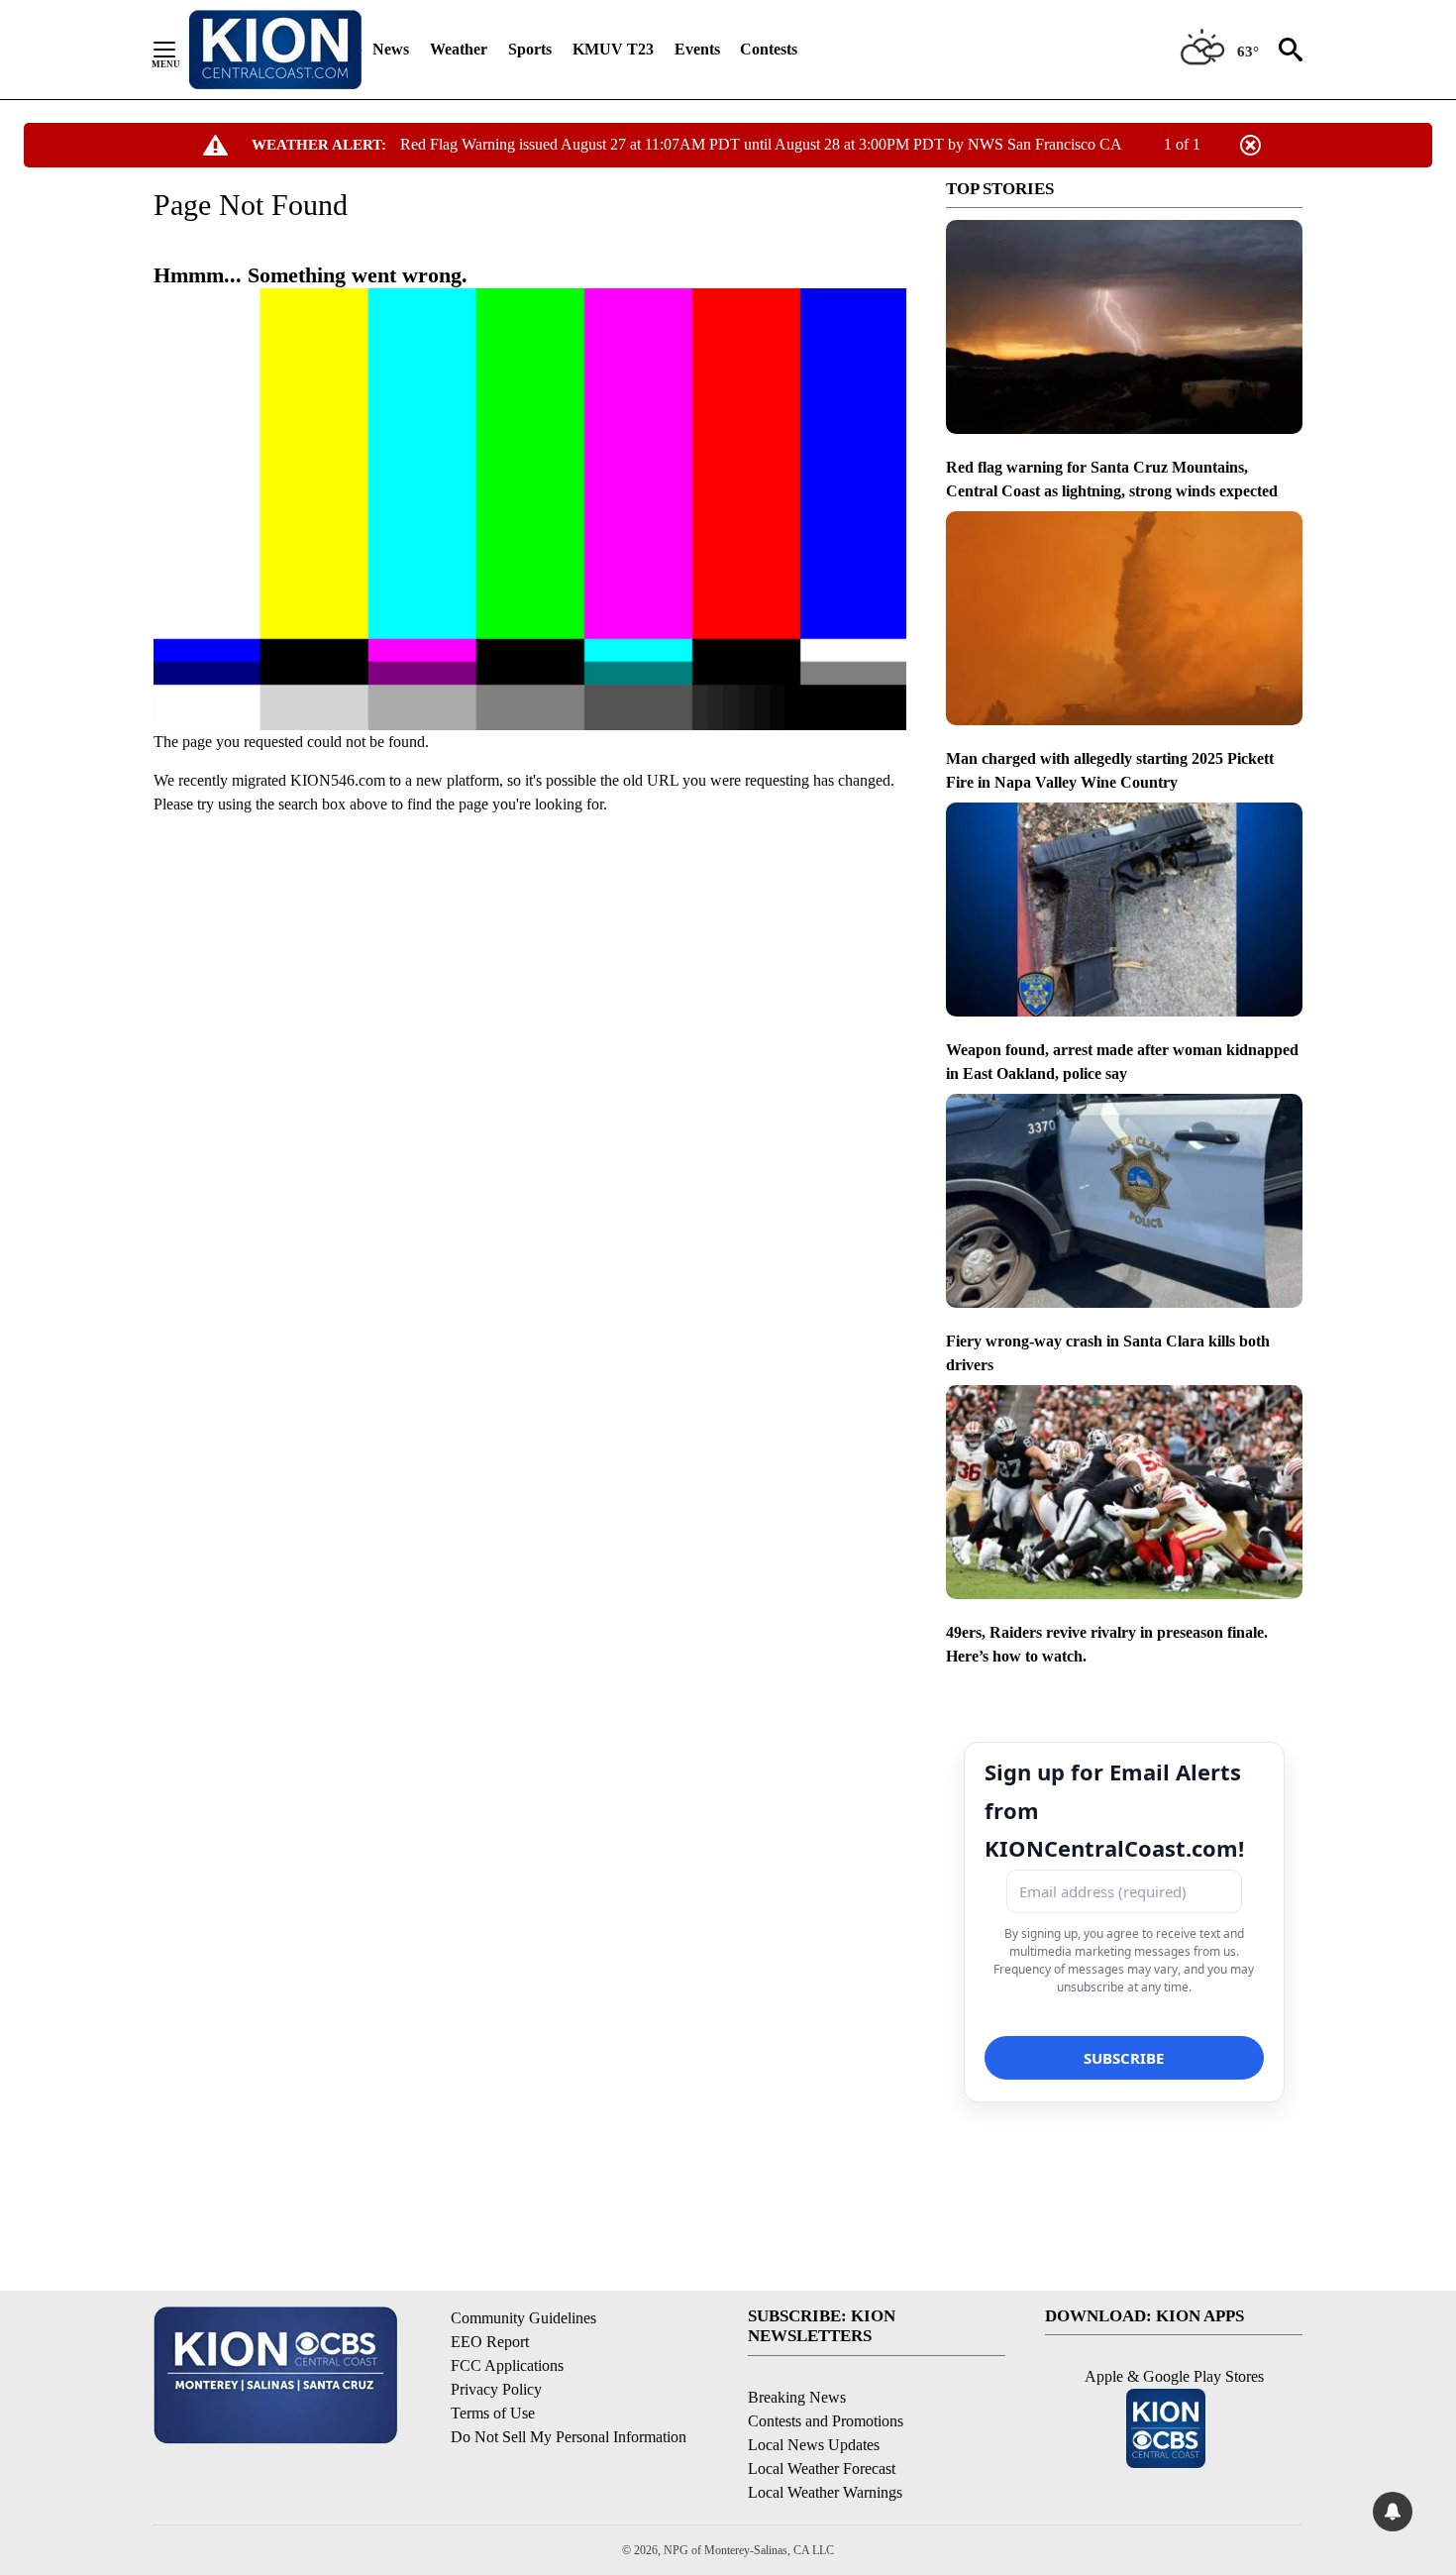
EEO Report (490, 2342)
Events (697, 49)
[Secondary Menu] (179, 50)
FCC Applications (507, 2365)
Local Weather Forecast (822, 2468)
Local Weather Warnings (825, 2492)
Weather (459, 49)
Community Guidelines (523, 2318)
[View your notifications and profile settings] (1393, 2512)
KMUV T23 (613, 49)
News (391, 49)
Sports (530, 49)
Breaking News (797, 2397)
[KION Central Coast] (275, 50)
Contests (769, 49)
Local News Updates (814, 2445)
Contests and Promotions (826, 2421)
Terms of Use (493, 2413)
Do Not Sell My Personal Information (569, 2437)
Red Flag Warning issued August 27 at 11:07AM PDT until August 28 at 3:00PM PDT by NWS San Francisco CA (761, 144)
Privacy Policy (496, 2389)
